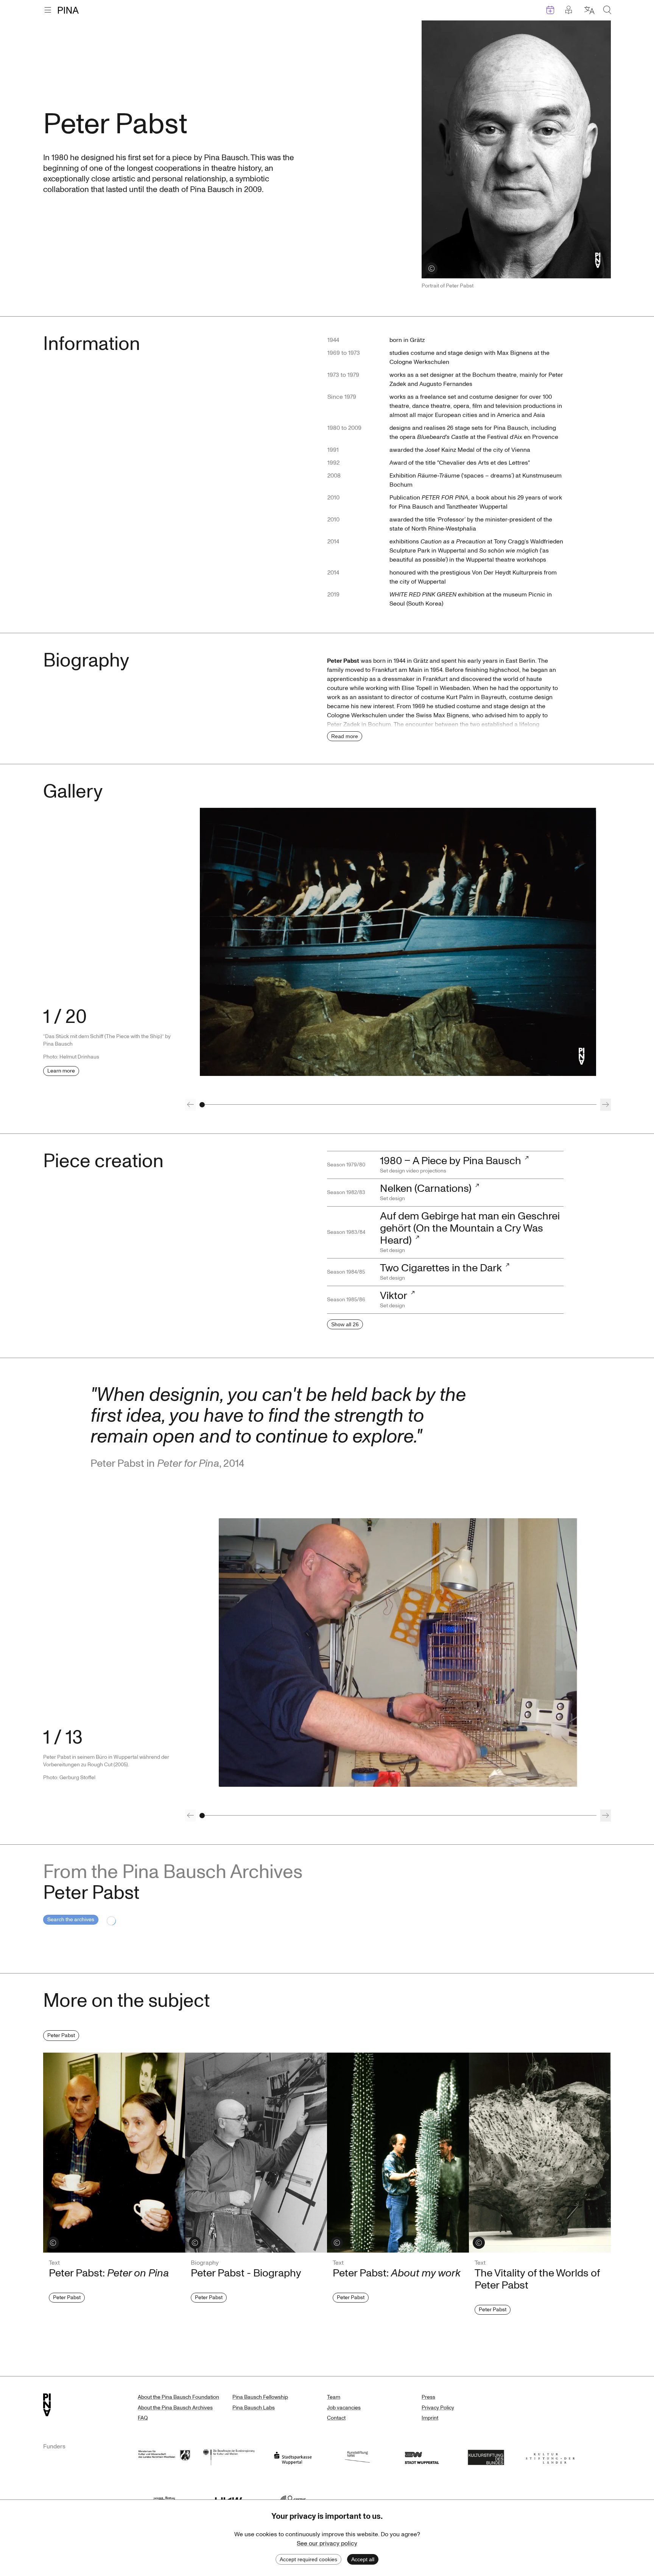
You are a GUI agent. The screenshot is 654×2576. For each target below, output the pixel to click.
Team (334, 2397)
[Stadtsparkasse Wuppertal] (293, 2457)
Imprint (430, 2418)
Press (428, 2397)
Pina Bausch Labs (254, 2408)
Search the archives (71, 1920)
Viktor (394, 1296)
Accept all (363, 2559)
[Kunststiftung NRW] (357, 2457)
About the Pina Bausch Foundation (178, 2397)
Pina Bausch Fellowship (260, 2397)
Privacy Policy (438, 2408)
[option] (398, 942)
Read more (345, 736)
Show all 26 (345, 1324)
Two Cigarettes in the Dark (441, 1268)
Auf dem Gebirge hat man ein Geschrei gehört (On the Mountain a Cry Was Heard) (470, 1228)
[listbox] (398, 942)
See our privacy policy (327, 2543)
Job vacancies (344, 2408)
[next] (606, 1105)
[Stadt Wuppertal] (422, 2457)
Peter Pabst (61, 2035)
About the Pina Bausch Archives (175, 2408)
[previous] (190, 1105)
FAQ (143, 2418)
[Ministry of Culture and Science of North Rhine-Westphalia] (164, 2457)
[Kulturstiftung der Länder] (550, 2457)
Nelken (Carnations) (426, 1189)
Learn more (61, 1071)
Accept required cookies (308, 2559)
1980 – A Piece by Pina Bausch (451, 1161)
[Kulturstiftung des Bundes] (486, 2457)
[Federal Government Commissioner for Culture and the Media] (229, 2457)
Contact (336, 2418)
